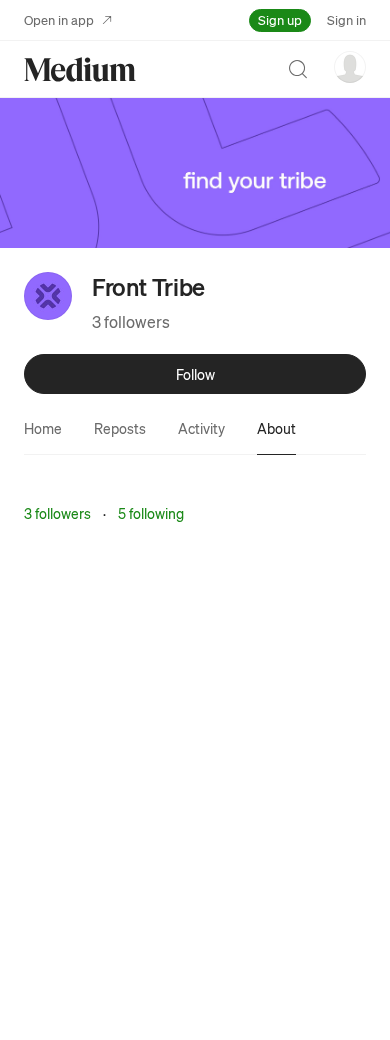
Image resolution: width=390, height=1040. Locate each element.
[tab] (43, 428)
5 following (151, 513)
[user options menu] (350, 67)
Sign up (280, 19)
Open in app (59, 19)
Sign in (346, 19)
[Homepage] (80, 69)
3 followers (131, 321)
